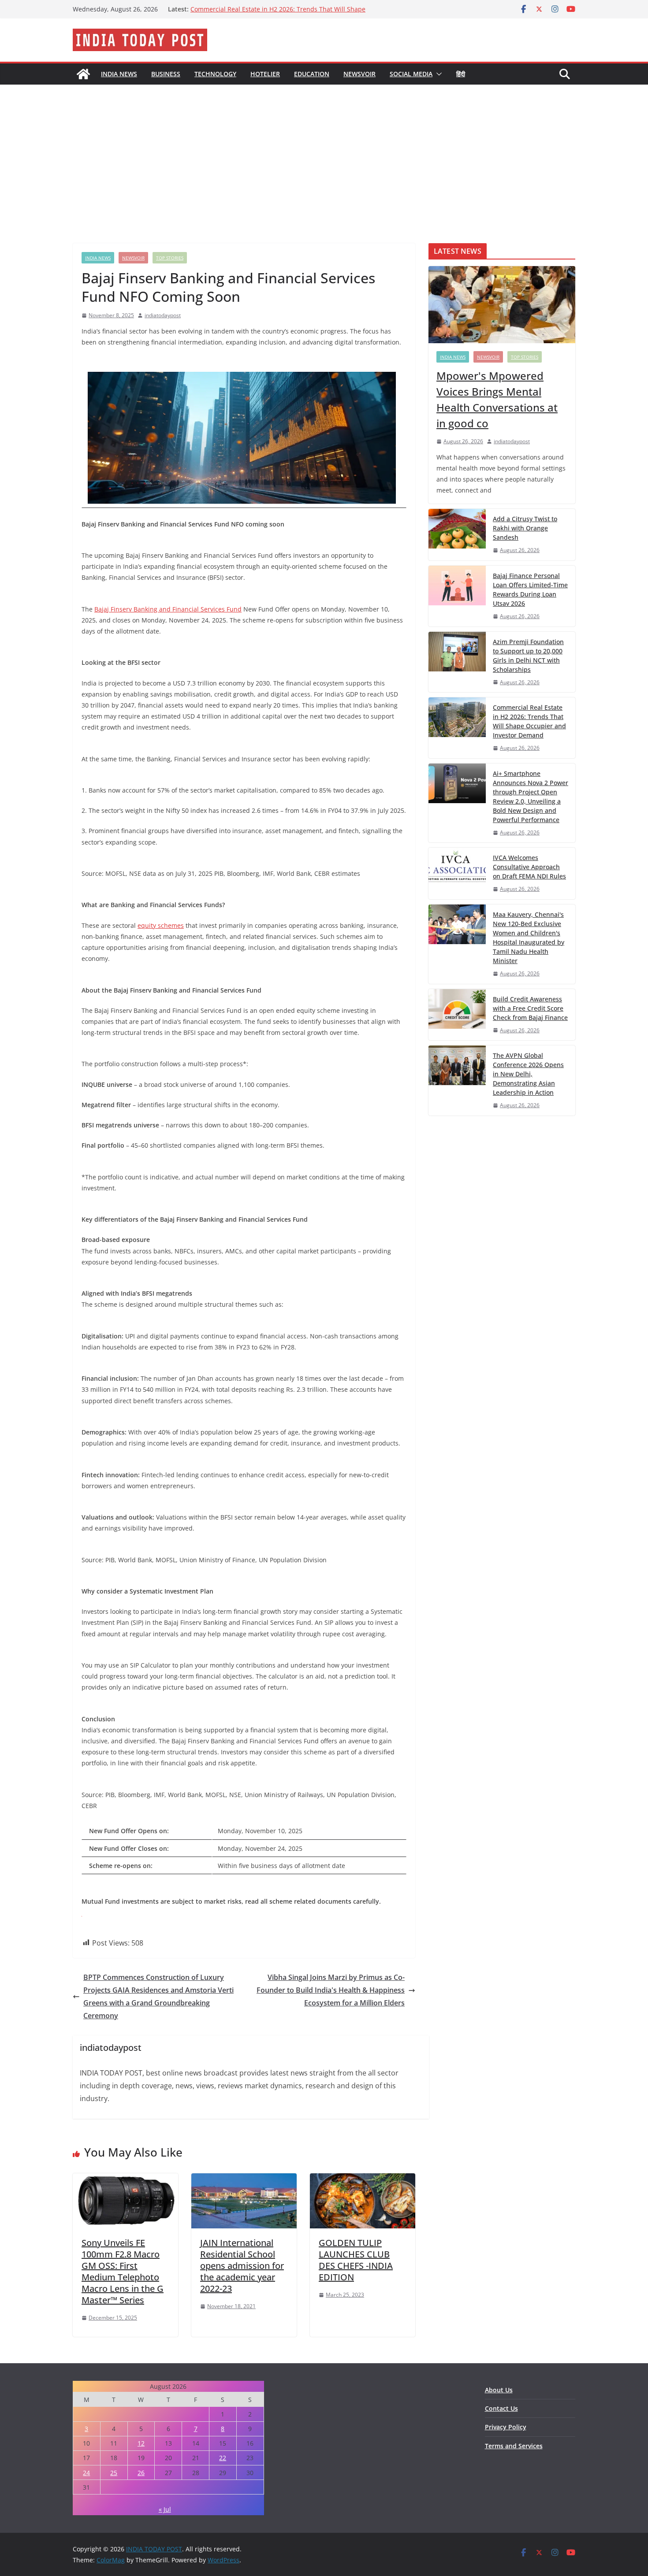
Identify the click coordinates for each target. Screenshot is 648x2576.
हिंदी (461, 74)
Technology (215, 74)
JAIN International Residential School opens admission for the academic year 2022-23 (242, 2266)
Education (312, 74)
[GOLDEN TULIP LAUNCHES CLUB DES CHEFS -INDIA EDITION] (363, 2179)
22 (223, 2458)
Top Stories (170, 258)
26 (141, 2473)
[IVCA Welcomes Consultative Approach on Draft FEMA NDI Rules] (457, 873)
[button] (437, 74)
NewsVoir (359, 74)
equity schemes (161, 925)
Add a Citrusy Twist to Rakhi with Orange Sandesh (525, 528)
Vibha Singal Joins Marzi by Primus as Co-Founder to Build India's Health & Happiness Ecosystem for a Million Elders (331, 1990)
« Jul (165, 2509)
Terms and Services (514, 2446)
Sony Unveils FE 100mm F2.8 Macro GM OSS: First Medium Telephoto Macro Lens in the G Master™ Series (123, 2271)
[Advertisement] (324, 151)
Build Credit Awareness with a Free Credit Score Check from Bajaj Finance (530, 1008)
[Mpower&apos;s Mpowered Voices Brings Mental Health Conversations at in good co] (502, 305)
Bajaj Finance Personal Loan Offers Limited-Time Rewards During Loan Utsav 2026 (530, 589)
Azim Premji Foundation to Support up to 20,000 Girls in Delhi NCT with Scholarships (528, 656)
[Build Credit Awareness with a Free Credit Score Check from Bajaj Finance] (457, 1015)
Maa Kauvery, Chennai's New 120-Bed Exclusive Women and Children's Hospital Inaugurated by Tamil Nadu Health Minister (529, 938)
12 (141, 2443)
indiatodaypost (163, 315)
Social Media (411, 74)
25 (114, 2473)
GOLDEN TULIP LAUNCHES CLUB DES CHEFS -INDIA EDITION (356, 2260)
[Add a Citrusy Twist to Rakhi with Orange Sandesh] (457, 535)
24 (86, 2473)
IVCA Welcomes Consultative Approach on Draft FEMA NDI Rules (529, 867)
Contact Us (501, 2408)
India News (119, 74)
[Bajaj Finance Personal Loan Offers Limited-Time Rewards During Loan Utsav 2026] (457, 596)
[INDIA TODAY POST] (83, 74)
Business (166, 74)
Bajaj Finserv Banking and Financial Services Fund (168, 609)
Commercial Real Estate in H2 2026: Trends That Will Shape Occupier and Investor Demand (529, 721)
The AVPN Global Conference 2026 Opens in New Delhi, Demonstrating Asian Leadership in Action (528, 1074)
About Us (499, 2390)
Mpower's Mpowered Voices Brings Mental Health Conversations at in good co (497, 399)
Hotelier (265, 74)
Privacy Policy (506, 2427)
